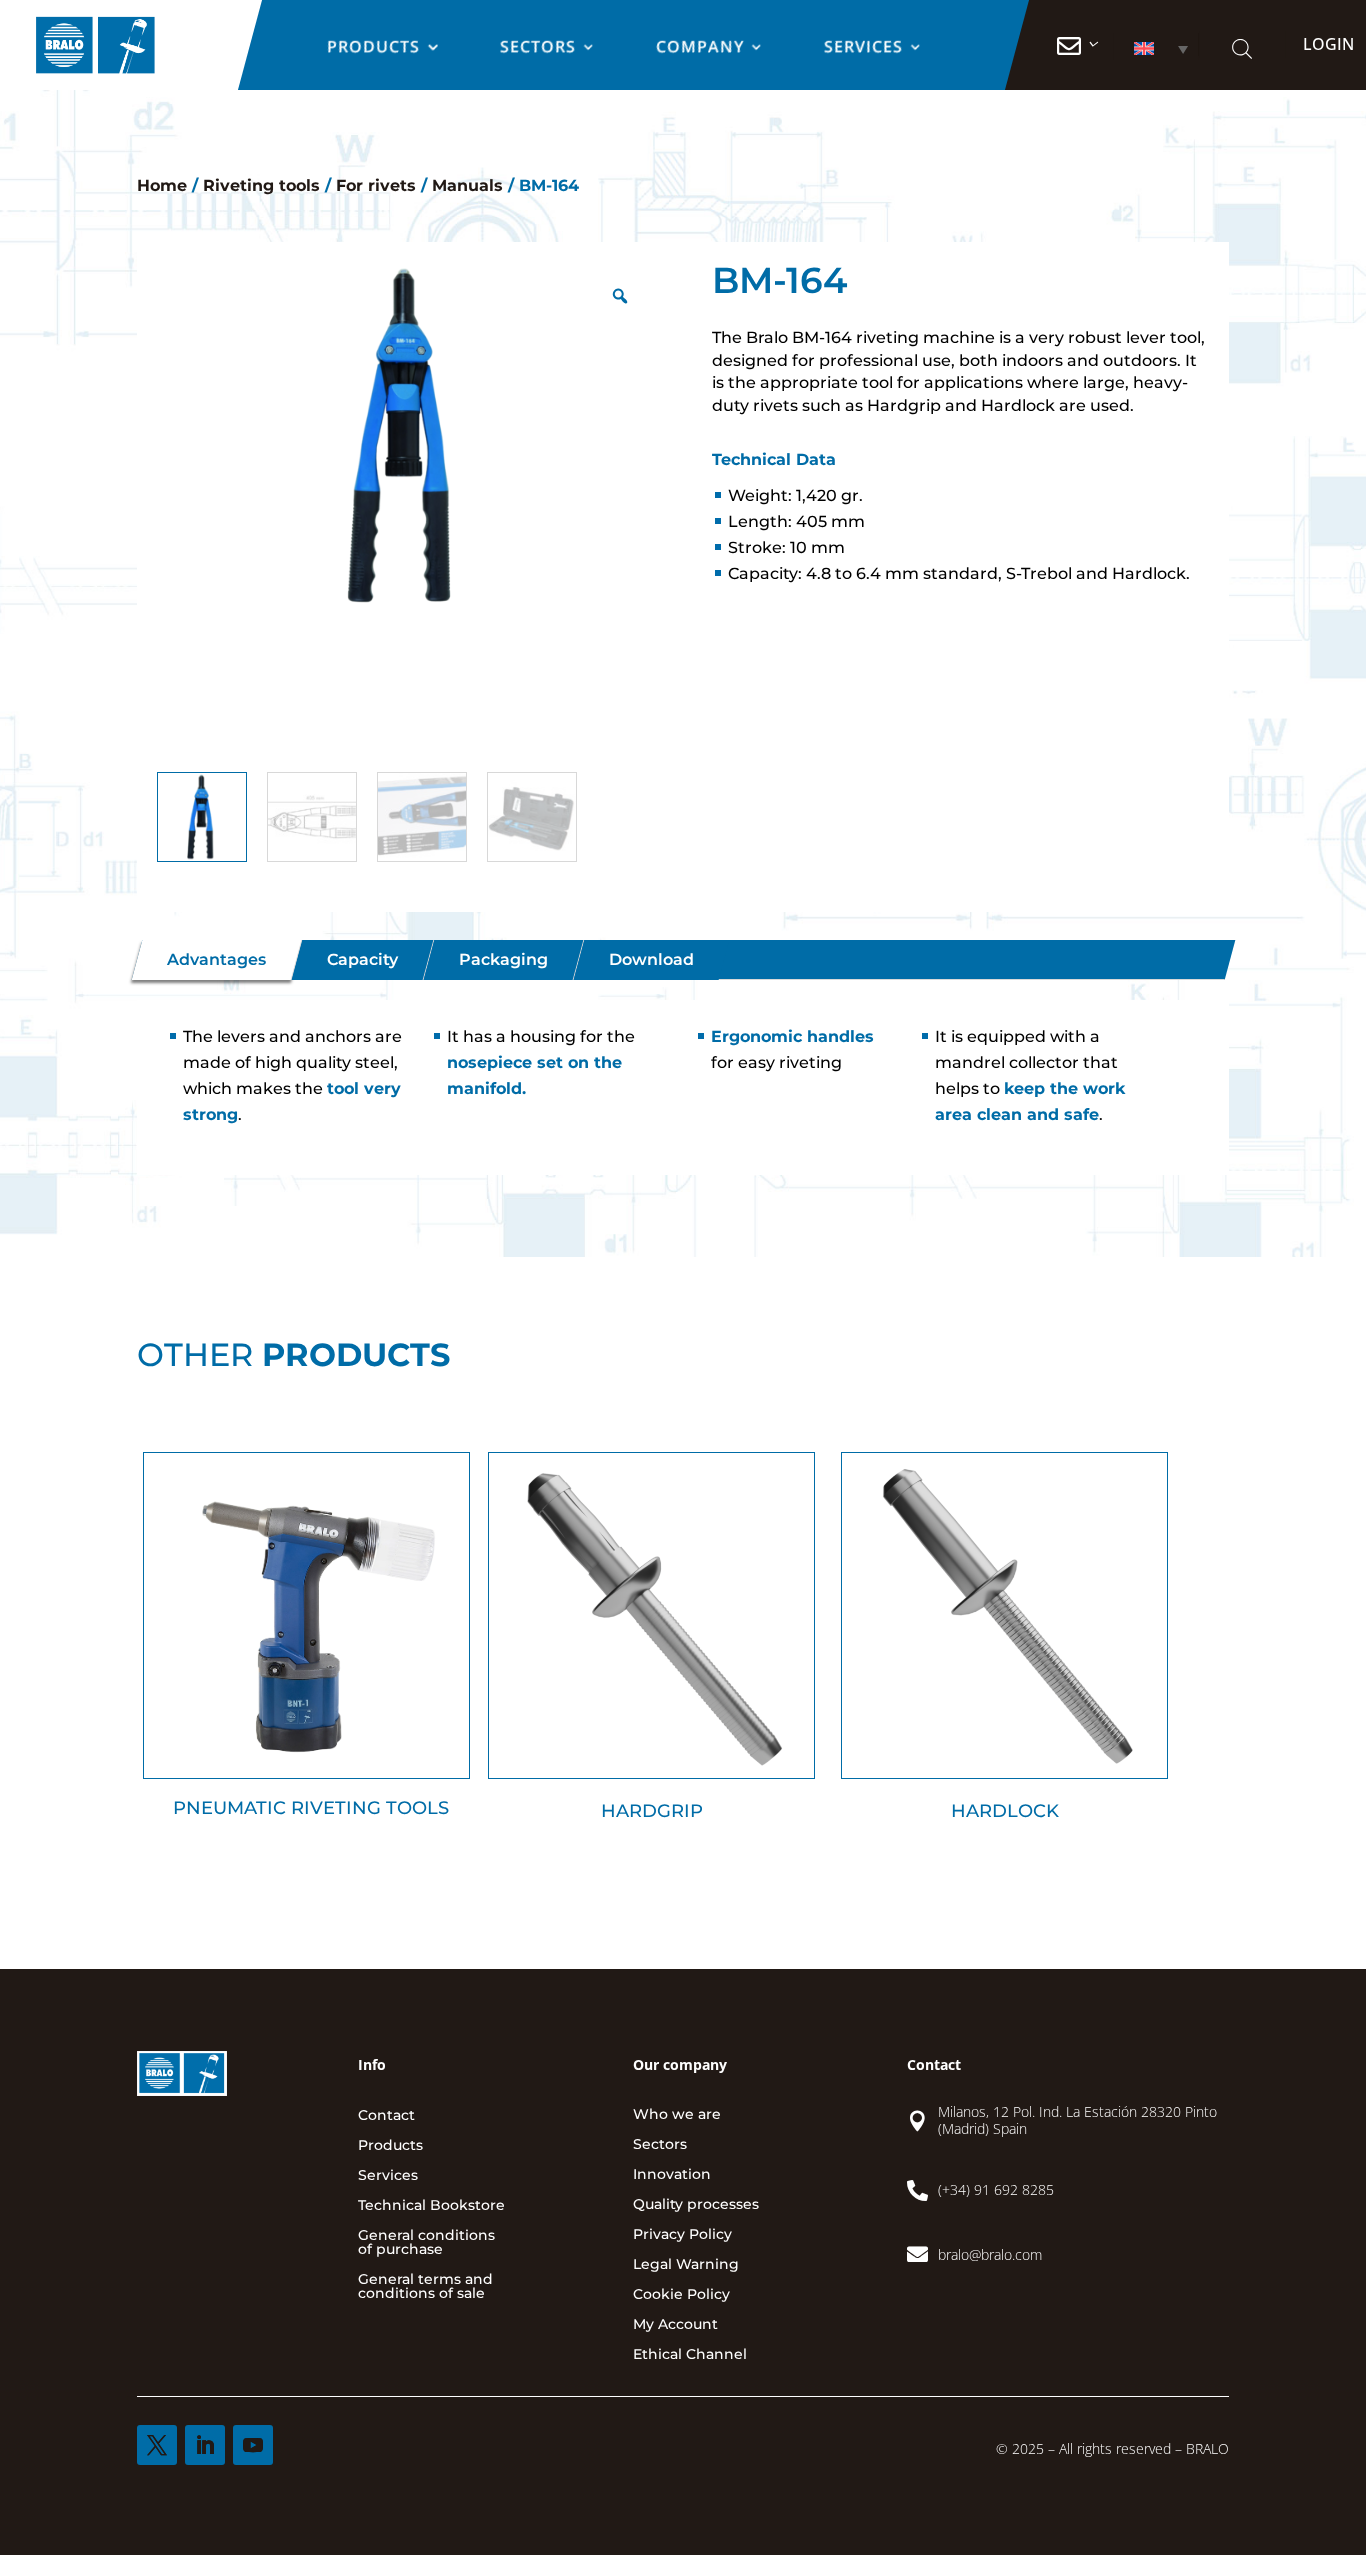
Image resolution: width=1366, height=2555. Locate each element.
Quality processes (696, 2205)
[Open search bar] (1241, 48)
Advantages (216, 959)
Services (864, 48)
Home (162, 185)
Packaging (503, 959)
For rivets (376, 185)
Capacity (362, 959)
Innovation (672, 2175)
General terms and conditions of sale (425, 2287)
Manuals (467, 185)
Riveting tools (261, 185)
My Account (675, 2325)
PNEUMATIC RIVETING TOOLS (311, 1808)
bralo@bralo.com (990, 2254)
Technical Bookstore (431, 2206)
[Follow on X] (157, 2445)
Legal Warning (686, 2265)
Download (651, 959)
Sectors (539, 48)
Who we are (677, 2115)
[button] (1154, 48)
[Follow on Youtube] (253, 2445)
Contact (386, 2116)
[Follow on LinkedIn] (205, 2445)
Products (374, 48)
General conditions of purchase (426, 2243)
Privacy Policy (682, 2235)
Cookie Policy (681, 2295)
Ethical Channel (690, 2355)
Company (701, 48)
